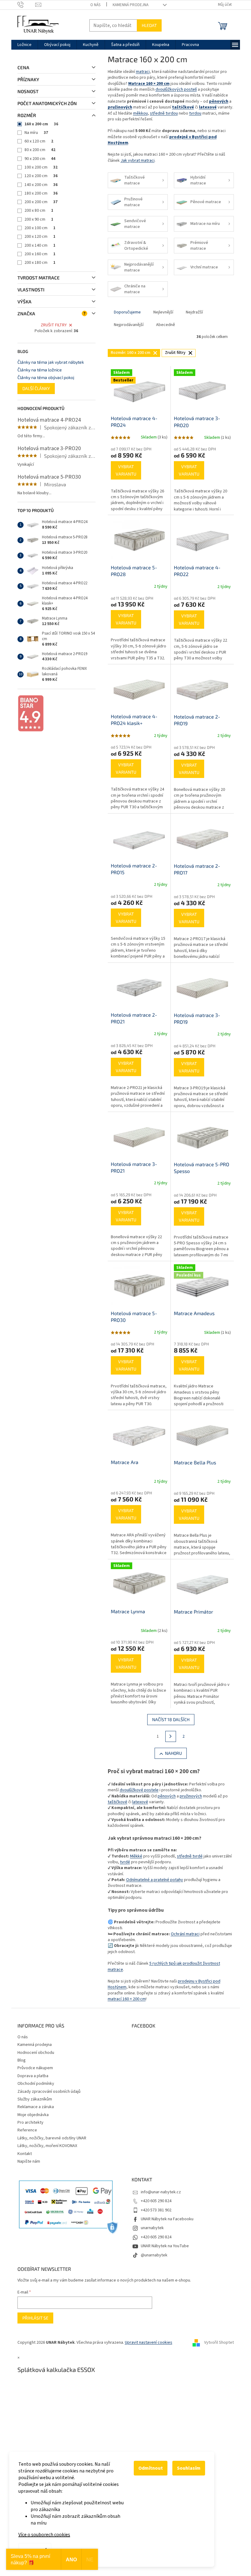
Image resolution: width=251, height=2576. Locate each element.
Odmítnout (151, 2468)
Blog (22, 2060)
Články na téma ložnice (40, 370)
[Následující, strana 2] (171, 1736)
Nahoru (173, 1753)
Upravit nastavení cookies (149, 2343)
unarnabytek (152, 2228)
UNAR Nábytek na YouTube (165, 2246)
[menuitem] (24, 45)
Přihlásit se (35, 2318)
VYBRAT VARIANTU (126, 470)
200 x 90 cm (39, 219)
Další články (36, 388)
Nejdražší (194, 312)
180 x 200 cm (41, 193)
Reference (27, 2130)
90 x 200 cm (40, 159)
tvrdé (125, 1862)
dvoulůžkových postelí (176, 89)
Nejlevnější (163, 312)
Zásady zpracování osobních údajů (49, 2092)
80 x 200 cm (40, 150)
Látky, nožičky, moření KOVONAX (47, 2146)
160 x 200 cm (41, 124)
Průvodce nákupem (35, 2068)
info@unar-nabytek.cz (161, 2192)
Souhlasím (189, 2468)
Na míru (36, 133)
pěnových (167, 1796)
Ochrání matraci (185, 1934)
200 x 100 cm (40, 228)
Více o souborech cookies (44, 2535)
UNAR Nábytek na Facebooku (167, 2219)
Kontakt (25, 2154)
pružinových (191, 1796)
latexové (140, 1802)
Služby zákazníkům (35, 2099)
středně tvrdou (164, 113)
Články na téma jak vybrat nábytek (51, 362)
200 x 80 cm (39, 211)
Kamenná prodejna (131, 5)
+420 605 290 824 (156, 2201)
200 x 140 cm (40, 245)
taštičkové (118, 1802)
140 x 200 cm (41, 185)
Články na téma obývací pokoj (46, 377)
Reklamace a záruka (36, 2107)
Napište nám (29, 2161)
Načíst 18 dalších (171, 1719)
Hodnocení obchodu (36, 2053)
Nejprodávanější (129, 325)
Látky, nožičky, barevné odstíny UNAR (52, 2138)
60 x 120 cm (39, 141)
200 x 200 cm (41, 202)
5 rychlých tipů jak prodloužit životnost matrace (164, 1966)
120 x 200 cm (41, 176)
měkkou (140, 113)
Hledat (149, 25)
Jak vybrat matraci (138, 161)
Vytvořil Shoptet (219, 2343)
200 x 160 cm (40, 254)
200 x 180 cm (40, 263)
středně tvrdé (190, 1856)
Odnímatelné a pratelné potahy (155, 1880)
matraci (143, 72)
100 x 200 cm (41, 167)
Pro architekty (30, 2123)
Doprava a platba (33, 2076)
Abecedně (166, 325)
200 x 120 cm (40, 237)
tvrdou (195, 113)
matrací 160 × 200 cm (127, 1999)
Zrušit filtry (54, 325)
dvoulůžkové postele (139, 1790)
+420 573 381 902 (156, 2210)
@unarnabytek (154, 2255)
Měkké (136, 1856)
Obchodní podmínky (36, 2084)
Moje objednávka (33, 2115)
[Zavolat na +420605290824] (26, 5)
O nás (95, 5)
